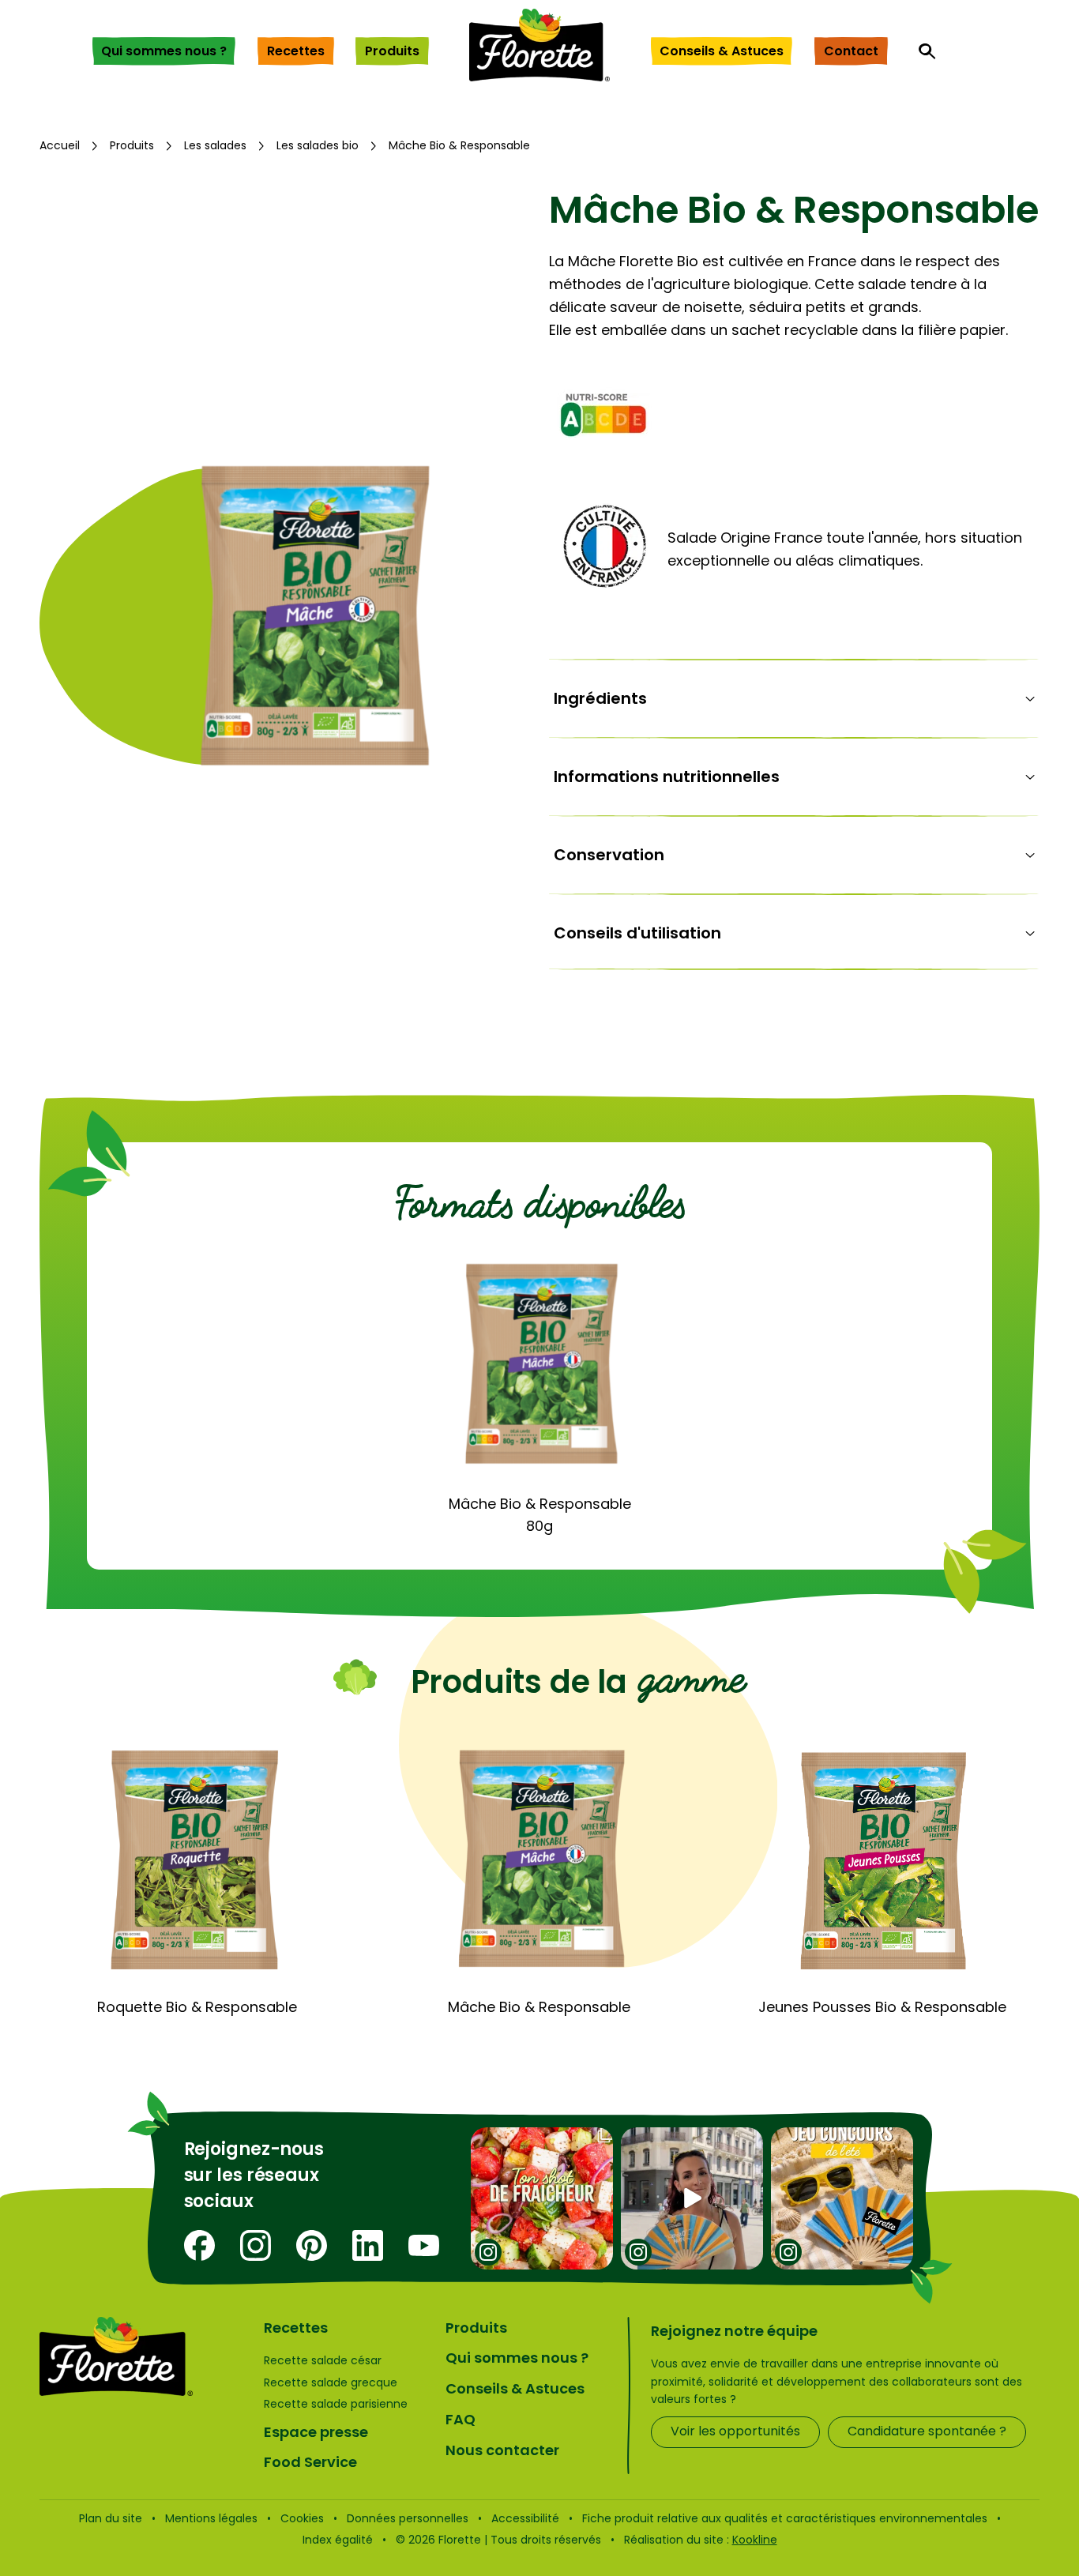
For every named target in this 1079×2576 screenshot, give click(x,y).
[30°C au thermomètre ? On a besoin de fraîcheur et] (542, 2198)
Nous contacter (502, 2450)
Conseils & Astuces (722, 51)
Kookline (755, 2540)
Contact (851, 51)
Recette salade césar (323, 2360)
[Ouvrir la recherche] (927, 51)
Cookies (302, 2518)
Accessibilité (525, 2518)
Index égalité (338, 2540)
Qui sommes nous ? (164, 51)
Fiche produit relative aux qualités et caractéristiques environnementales (785, 2518)
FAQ (461, 2419)
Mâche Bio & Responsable (539, 2007)
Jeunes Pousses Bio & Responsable (882, 2007)
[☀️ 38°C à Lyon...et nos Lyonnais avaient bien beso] (692, 2198)
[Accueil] (539, 45)
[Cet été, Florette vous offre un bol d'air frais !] (842, 2198)
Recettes (296, 51)
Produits (392, 51)
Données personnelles (408, 2518)
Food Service (310, 2462)
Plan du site (111, 2518)
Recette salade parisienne (336, 2404)
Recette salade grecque (331, 2382)
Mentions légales (211, 2518)
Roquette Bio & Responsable (197, 2007)
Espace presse (316, 2432)
